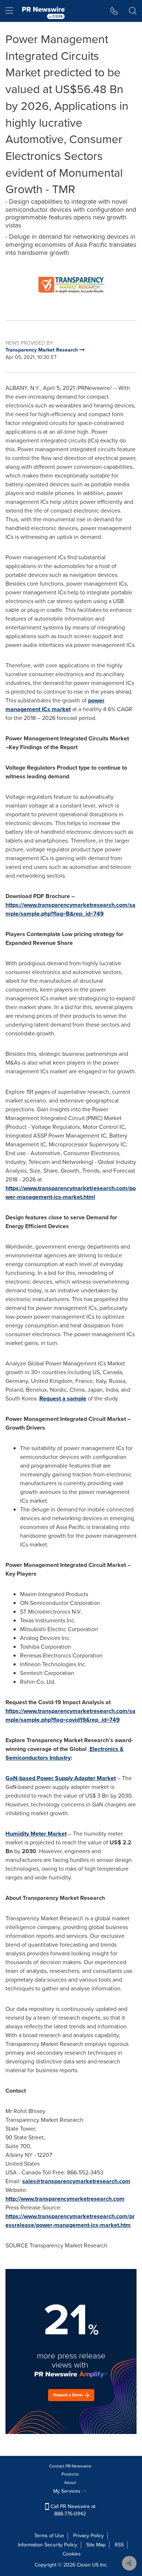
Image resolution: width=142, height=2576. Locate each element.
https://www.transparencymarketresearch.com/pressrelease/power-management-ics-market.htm (70, 2221)
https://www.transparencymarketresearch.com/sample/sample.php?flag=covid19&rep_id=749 (70, 1715)
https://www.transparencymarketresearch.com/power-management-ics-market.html (71, 1193)
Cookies (72, 2554)
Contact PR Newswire (70, 2466)
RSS (119, 2545)
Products (70, 2474)
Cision (84, 2565)
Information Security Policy (48, 2545)
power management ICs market (55, 705)
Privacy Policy (88, 2536)
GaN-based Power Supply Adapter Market (61, 1778)
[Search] (133, 11)
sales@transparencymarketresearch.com (76, 2181)
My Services (68, 2491)
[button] (71, 285)
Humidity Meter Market (36, 1834)
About (70, 2483)
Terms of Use (49, 2536)
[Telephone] (114, 11)
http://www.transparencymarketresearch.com (65, 2199)
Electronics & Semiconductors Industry (64, 1753)
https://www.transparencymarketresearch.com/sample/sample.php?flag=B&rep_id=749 (70, 909)
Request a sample (63, 1398)
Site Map (96, 2545)
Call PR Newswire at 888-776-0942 (72, 2510)
